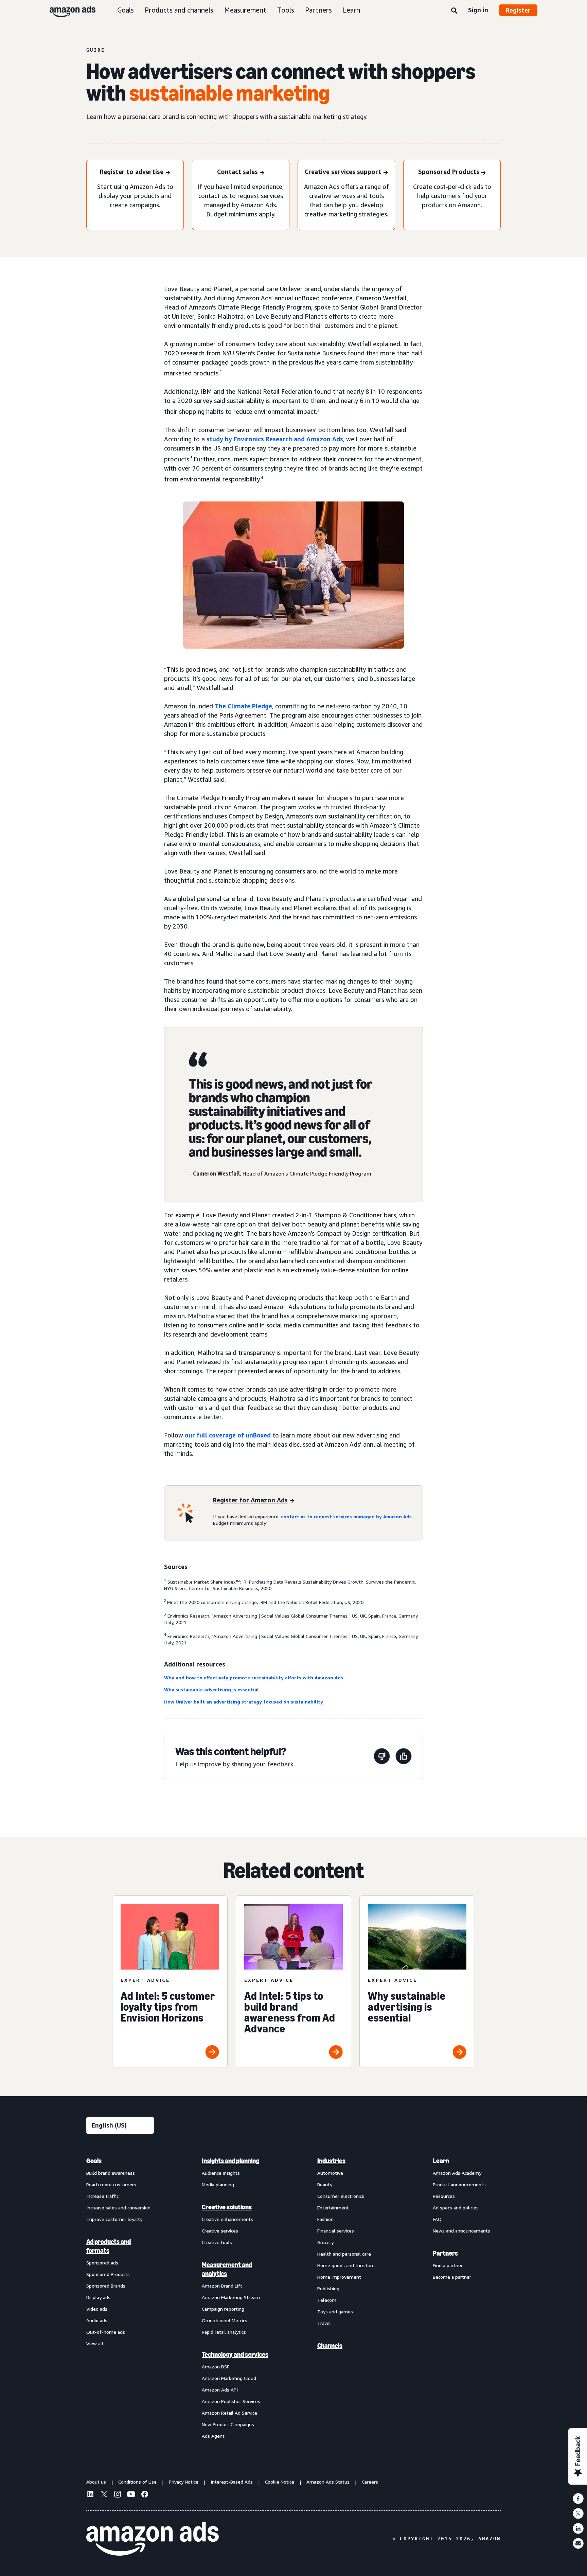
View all (95, 2343)
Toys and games (335, 2312)
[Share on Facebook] (578, 2499)
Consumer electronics (341, 2196)
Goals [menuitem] (94, 2161)
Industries (331, 2161)
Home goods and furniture (346, 2265)
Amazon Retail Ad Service (229, 2413)
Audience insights (221, 2173)
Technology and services (235, 2354)
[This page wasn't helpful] (382, 1757)
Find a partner (448, 2265)
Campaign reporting (223, 2309)
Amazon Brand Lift (222, 2286)
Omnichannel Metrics (225, 2320)
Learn (351, 10)
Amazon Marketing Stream (231, 2297)
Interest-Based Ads (232, 2482)
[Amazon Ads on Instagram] (118, 2495)
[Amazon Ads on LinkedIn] (90, 2495)
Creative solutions (227, 2207)
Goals (126, 10)
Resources (444, 2196)
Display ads (98, 2297)
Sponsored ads (102, 2263)
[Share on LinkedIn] (578, 2528)
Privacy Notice (184, 2482)
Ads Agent (213, 2436)
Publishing (328, 2288)
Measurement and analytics (227, 2269)
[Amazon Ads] (67, 10)
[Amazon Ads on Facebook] (145, 2495)
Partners (318, 10)
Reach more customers (111, 2184)
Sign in (478, 10)
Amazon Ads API (220, 2390)
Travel (324, 2323)
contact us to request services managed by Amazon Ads (346, 1516)
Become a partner (452, 2277)
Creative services (220, 2231)
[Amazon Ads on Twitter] (104, 2495)
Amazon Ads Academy (457, 2173)
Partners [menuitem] (445, 2253)
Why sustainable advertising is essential (211, 1689)
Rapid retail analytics (224, 2332)
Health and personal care (344, 2254)
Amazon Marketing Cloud (229, 2378)
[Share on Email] (578, 2543)
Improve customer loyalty (114, 2219)
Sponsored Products (108, 2274)
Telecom (327, 2300)
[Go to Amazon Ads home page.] (153, 2539)
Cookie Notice (280, 2482)
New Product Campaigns (228, 2424)
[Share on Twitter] (578, 2513)
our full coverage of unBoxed (228, 1435)
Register (518, 10)
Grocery (325, 2242)
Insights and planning (230, 2161)
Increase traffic (102, 2196)
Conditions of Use (137, 2482)
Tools (286, 10)
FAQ (437, 2219)
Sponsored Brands (106, 2286)
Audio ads (97, 2320)
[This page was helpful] (404, 1757)
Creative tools (217, 2242)
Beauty (325, 2184)
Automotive (330, 2173)
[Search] (454, 11)
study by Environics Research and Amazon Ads (275, 439)
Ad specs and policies (456, 2208)
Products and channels (179, 10)
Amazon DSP (216, 2367)
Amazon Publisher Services (231, 2401)
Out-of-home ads (106, 2332)
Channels (330, 2346)
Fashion (325, 2219)
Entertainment (333, 2208)
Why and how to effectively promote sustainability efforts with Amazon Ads (254, 1678)
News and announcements (461, 2231)
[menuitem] (120, 2298)
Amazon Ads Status (328, 2482)
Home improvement (339, 2277)
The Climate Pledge (243, 706)
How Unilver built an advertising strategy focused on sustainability (244, 1702)
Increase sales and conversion (118, 2208)
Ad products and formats (109, 2246)
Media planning (218, 2184)
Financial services (336, 2231)
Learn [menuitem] (441, 2161)
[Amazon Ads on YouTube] (131, 2495)
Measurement (245, 10)
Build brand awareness (111, 2173)
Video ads (97, 2309)
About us (96, 2482)
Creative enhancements (227, 2219)
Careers (370, 2482)
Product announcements (459, 2184)
